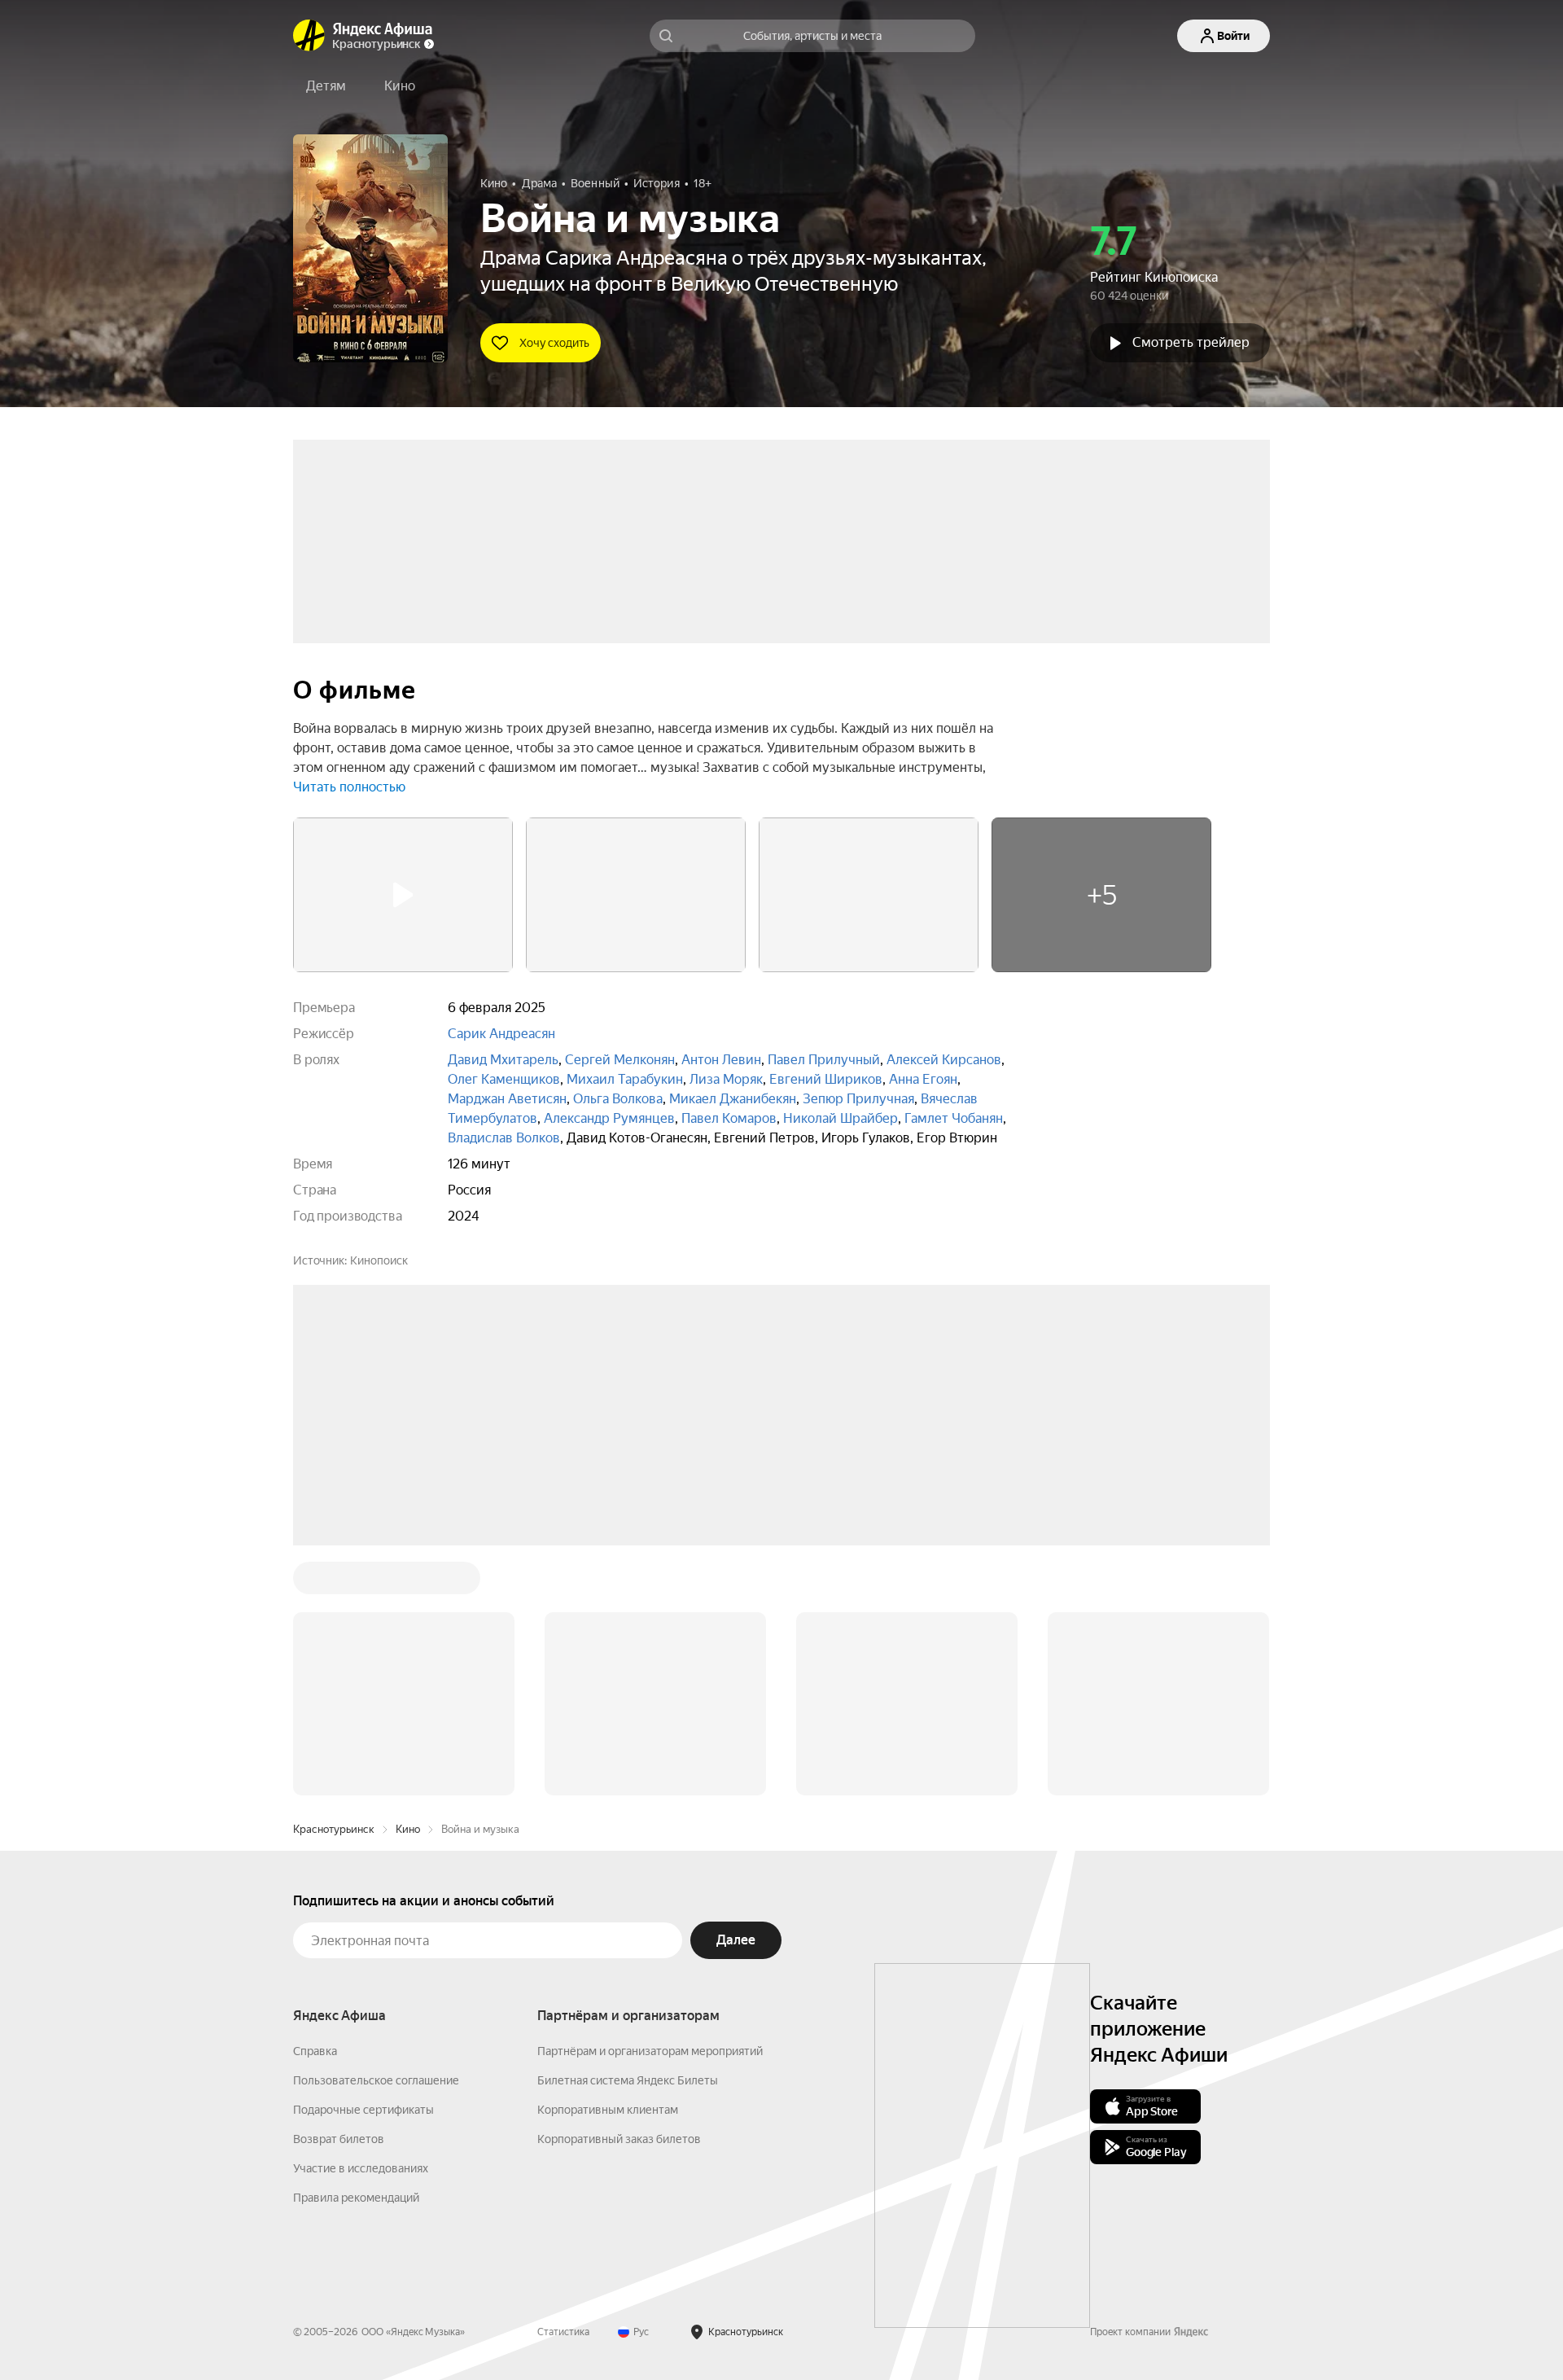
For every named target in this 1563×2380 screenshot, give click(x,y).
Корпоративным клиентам (608, 1863)
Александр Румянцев (609, 1118)
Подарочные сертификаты (363, 1863)
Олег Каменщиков (504, 1079)
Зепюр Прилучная (858, 1099)
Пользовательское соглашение (376, 1834)
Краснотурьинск (334, 1582)
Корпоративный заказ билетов (619, 1892)
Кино (408, 1582)
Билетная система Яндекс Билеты (628, 1834)
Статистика (563, 2085)
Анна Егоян (923, 1079)
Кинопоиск (379, 1260)
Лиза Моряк (726, 1079)
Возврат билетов (339, 1892)
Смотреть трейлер (1191, 342)
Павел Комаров (729, 1118)
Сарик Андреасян (501, 1034)
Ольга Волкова (618, 1099)
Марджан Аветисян (507, 1099)
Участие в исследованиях (361, 1922)
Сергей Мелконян (620, 1060)
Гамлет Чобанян (954, 1118)
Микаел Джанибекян (733, 1099)
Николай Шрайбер (841, 1118)
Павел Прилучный (824, 1060)
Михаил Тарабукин (625, 1079)
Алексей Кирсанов (944, 1060)
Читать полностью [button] (349, 787)
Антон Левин (721, 1060)
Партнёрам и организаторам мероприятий (650, 1804)
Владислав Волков (504, 1138)
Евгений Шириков (826, 1079)
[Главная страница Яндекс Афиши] (309, 36)
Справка (315, 1804)
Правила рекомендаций (356, 1951)
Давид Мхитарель (503, 1060)
